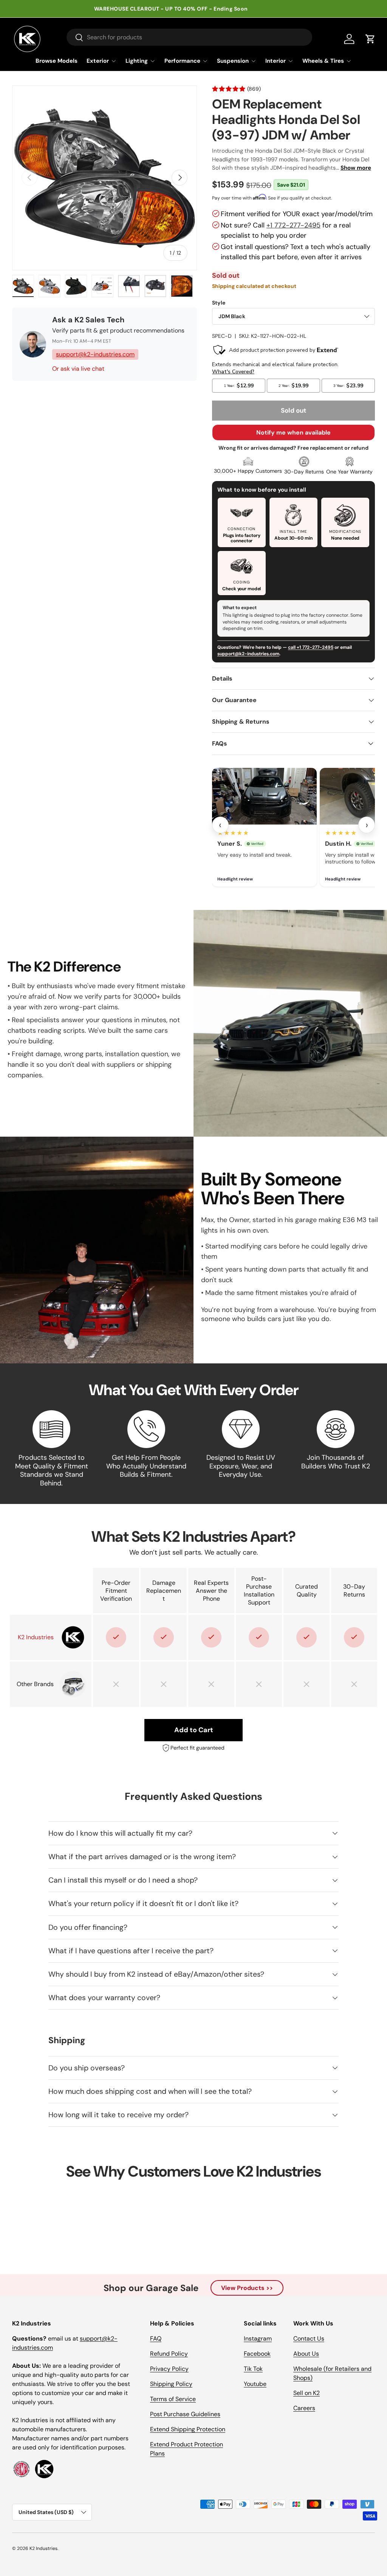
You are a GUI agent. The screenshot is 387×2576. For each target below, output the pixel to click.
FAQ (156, 2339)
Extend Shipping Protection (188, 2429)
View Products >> (247, 2288)
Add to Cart (194, 1730)
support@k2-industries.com (95, 354)
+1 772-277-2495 (293, 225)
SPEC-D (222, 336)
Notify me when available (293, 432)
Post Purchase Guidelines (185, 2414)
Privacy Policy (169, 2369)
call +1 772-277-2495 (311, 647)
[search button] (75, 38)
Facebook (257, 2354)
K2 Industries (43, 2548)
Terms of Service (173, 2399)
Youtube (255, 2384)
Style (219, 303)
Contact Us (309, 2339)
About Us (306, 2354)
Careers (304, 2408)
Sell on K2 (307, 2393)
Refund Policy (169, 2354)
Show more (356, 168)
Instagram (258, 2339)
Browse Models (57, 61)
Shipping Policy (171, 2384)
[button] (370, 39)
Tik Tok (253, 2369)
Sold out (293, 410)
